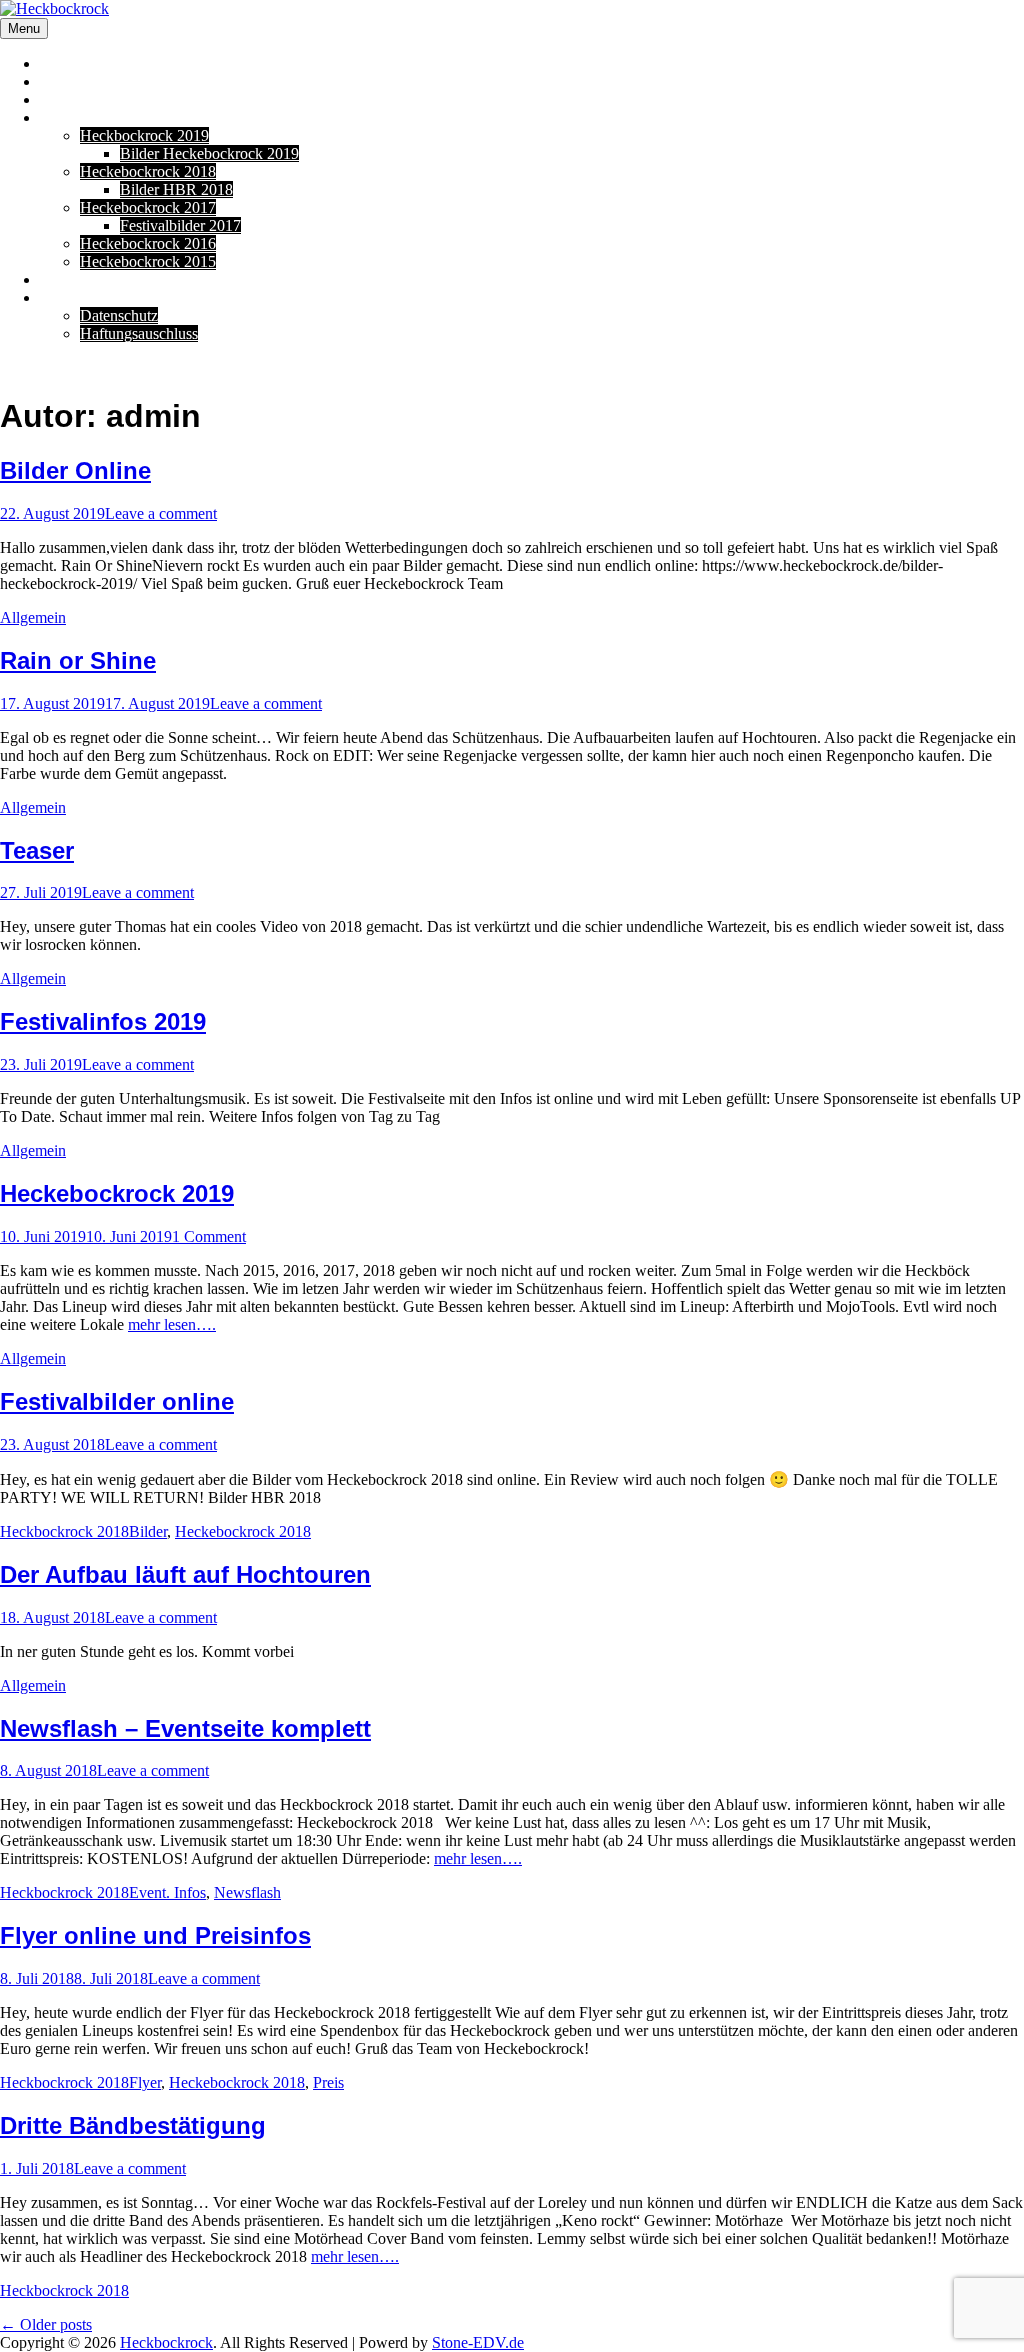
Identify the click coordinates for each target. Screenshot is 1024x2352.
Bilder (148, 1531)
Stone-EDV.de (478, 2342)
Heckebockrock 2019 (117, 1193)
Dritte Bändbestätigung (133, 2125)
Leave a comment (161, 513)
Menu (24, 28)
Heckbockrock (166, 2342)
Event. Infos (167, 1892)
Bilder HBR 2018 (176, 189)
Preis (328, 2082)
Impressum (74, 297)
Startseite (68, 63)
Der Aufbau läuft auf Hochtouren (185, 1574)
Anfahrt (64, 81)
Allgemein (33, 617)
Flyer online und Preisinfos (155, 1935)
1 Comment (209, 1236)
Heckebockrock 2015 (148, 261)
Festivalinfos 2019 (103, 1021)
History (63, 117)
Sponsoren (73, 99)
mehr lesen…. (172, 1324)
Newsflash (247, 1892)
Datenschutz (119, 315)
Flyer (145, 2082)
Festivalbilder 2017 (180, 225)
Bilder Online (75, 470)
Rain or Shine (78, 660)
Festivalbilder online (117, 1401)
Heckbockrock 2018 (64, 1531)
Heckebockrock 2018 (148, 171)
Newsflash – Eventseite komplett (185, 1728)
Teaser (37, 850)
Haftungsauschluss (139, 333)
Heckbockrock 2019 (144, 135)
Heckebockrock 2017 (148, 207)
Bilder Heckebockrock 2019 (209, 153)
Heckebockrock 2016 (148, 243)
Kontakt (65, 279)
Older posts (46, 2324)
